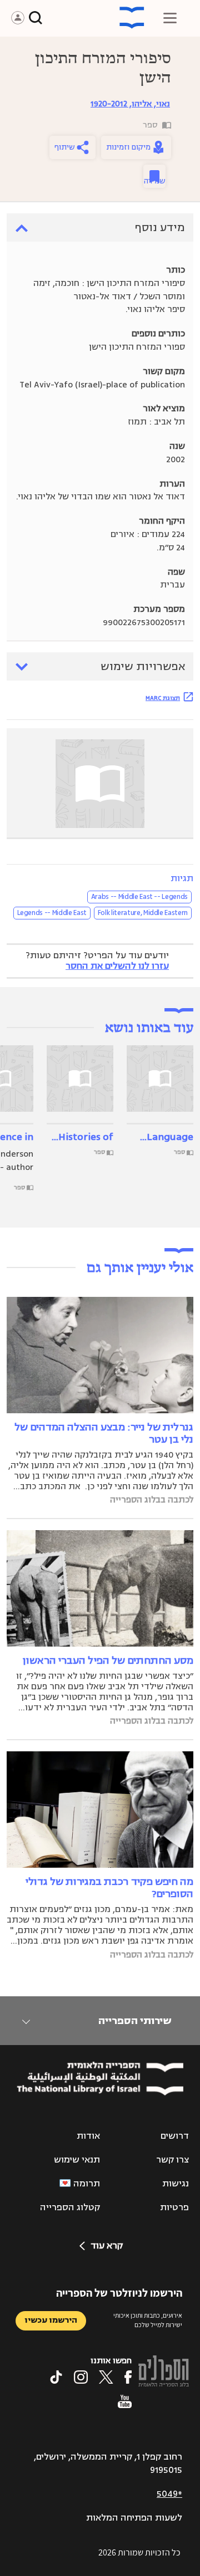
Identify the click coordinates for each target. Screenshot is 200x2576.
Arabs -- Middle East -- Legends (139, 897)
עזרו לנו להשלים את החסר (117, 966)
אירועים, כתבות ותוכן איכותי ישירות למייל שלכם (148, 2320)
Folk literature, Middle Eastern (143, 913)
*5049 (169, 2494)
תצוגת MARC (163, 698)
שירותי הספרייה (135, 2021)
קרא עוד (107, 2246)
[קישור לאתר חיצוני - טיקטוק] (56, 2377)
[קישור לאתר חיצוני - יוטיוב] (125, 2401)
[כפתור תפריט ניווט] (170, 18)
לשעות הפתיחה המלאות (134, 2518)
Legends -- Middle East (52, 913)
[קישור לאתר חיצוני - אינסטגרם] (81, 2377)
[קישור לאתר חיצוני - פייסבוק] (128, 2377)
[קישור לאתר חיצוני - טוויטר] (106, 2377)
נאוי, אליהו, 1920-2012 (130, 104)
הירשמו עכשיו (51, 2320)
